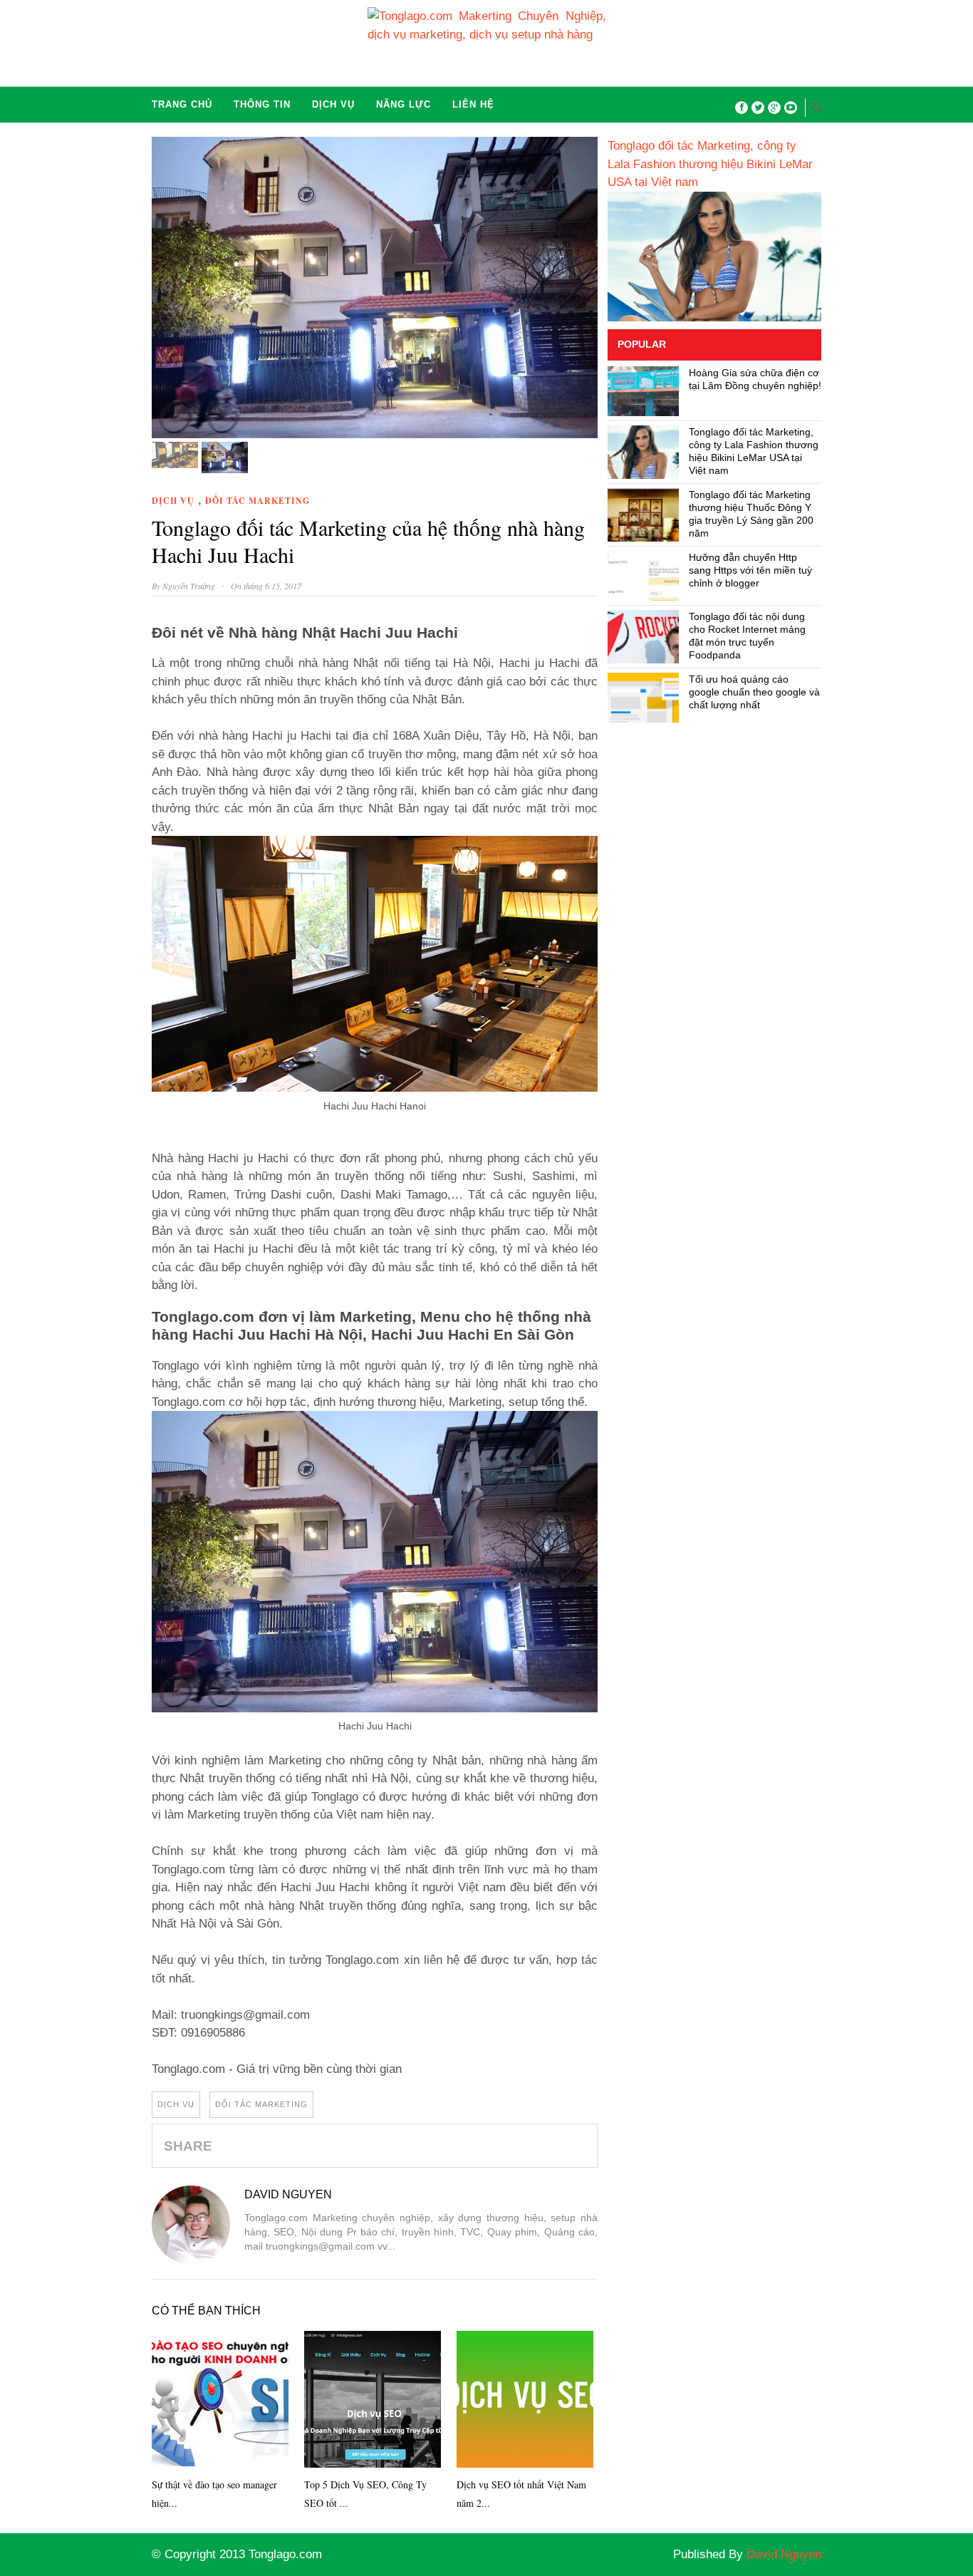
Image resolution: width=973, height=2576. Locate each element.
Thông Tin (262, 104)
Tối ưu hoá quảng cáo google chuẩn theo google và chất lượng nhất (754, 692)
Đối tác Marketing (257, 501)
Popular (642, 344)
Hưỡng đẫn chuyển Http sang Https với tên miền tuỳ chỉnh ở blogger (750, 570)
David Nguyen (288, 2194)
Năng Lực (404, 104)
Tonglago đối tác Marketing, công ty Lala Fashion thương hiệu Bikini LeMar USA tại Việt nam (710, 164)
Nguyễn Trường (190, 586)
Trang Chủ (182, 104)
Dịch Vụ (333, 104)
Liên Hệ (473, 104)
